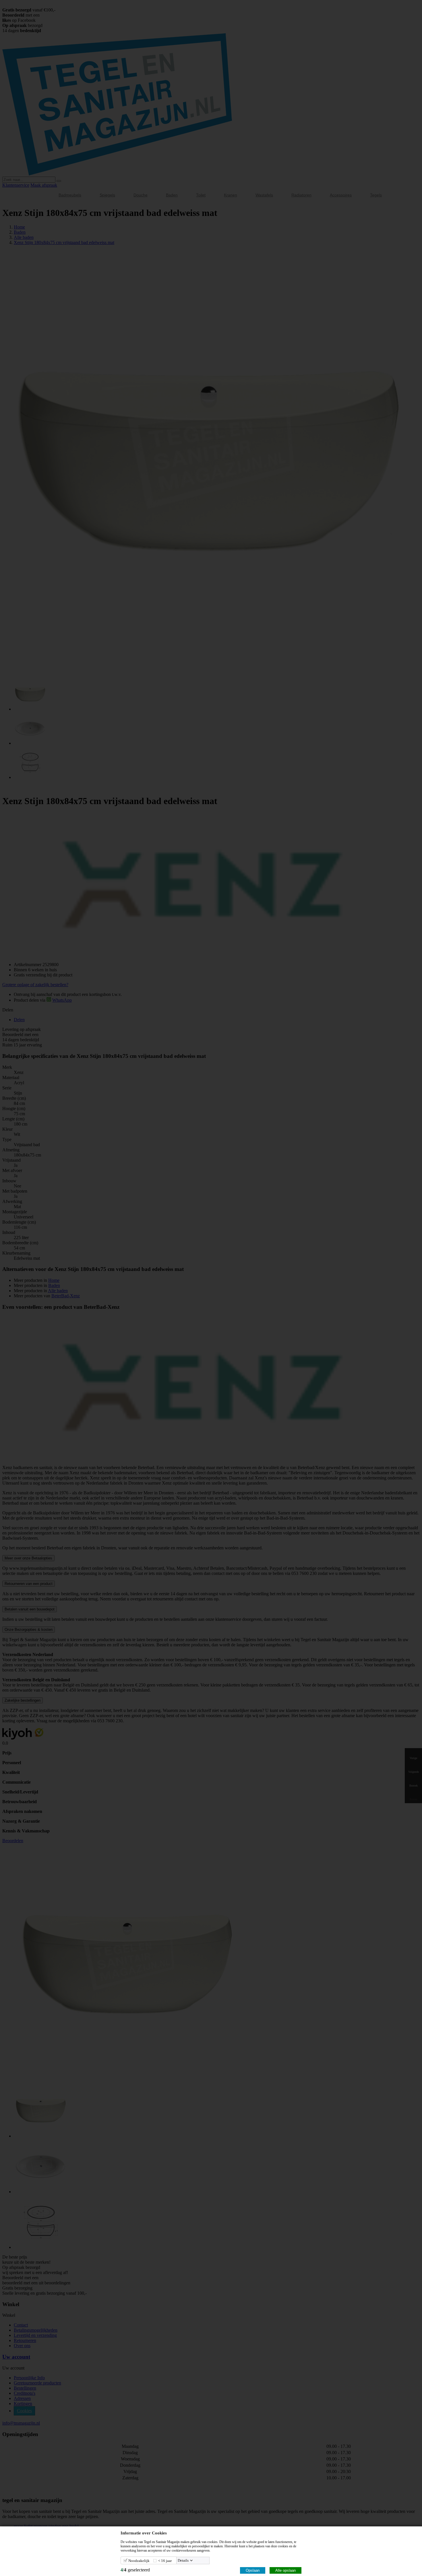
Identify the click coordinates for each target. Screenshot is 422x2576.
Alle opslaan (285, 2570)
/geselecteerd (135, 2570)
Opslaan (253, 2570)
